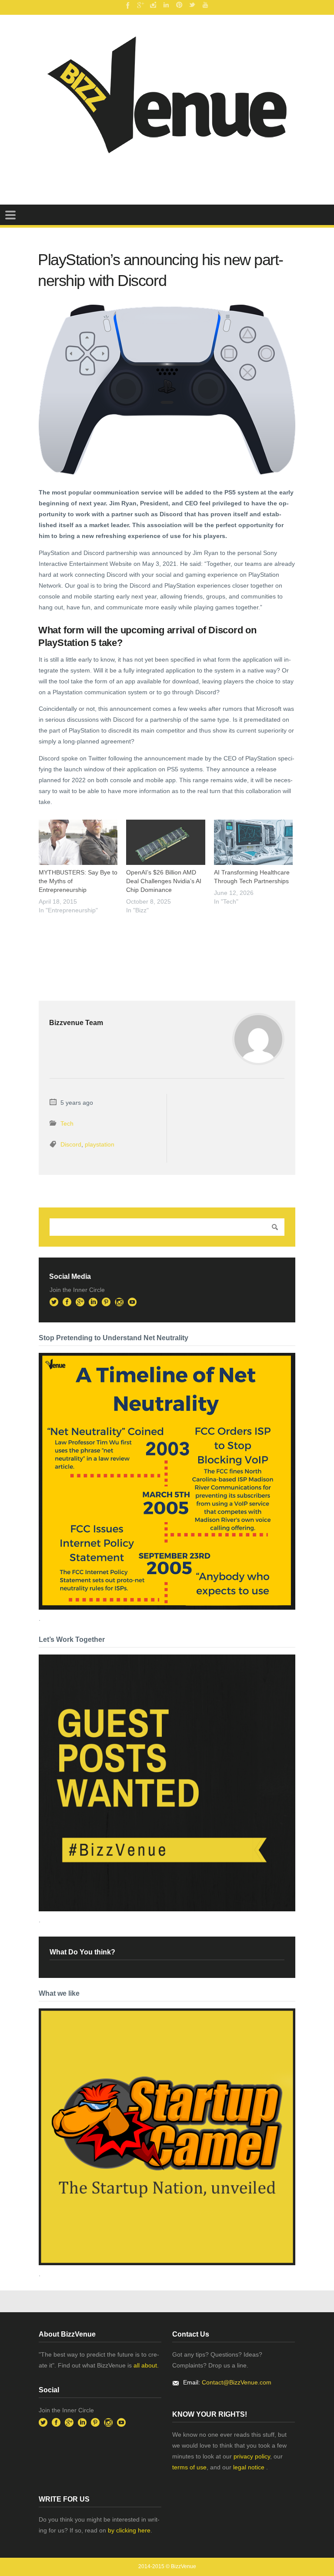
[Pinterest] (179, 5)
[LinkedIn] (166, 5)
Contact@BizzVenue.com (237, 2382)
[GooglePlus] (140, 5)
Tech (67, 1123)
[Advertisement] (140, 940)
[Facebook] (127, 5)
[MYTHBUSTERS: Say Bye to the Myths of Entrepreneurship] (78, 842)
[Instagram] (153, 5)
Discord (71, 1144)
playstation (100, 1144)
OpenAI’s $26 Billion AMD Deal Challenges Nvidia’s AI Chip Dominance (164, 881)
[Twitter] (192, 5)
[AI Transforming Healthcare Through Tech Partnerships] (253, 842)
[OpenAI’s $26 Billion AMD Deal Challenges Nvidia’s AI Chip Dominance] (165, 842)
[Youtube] (205, 5)
